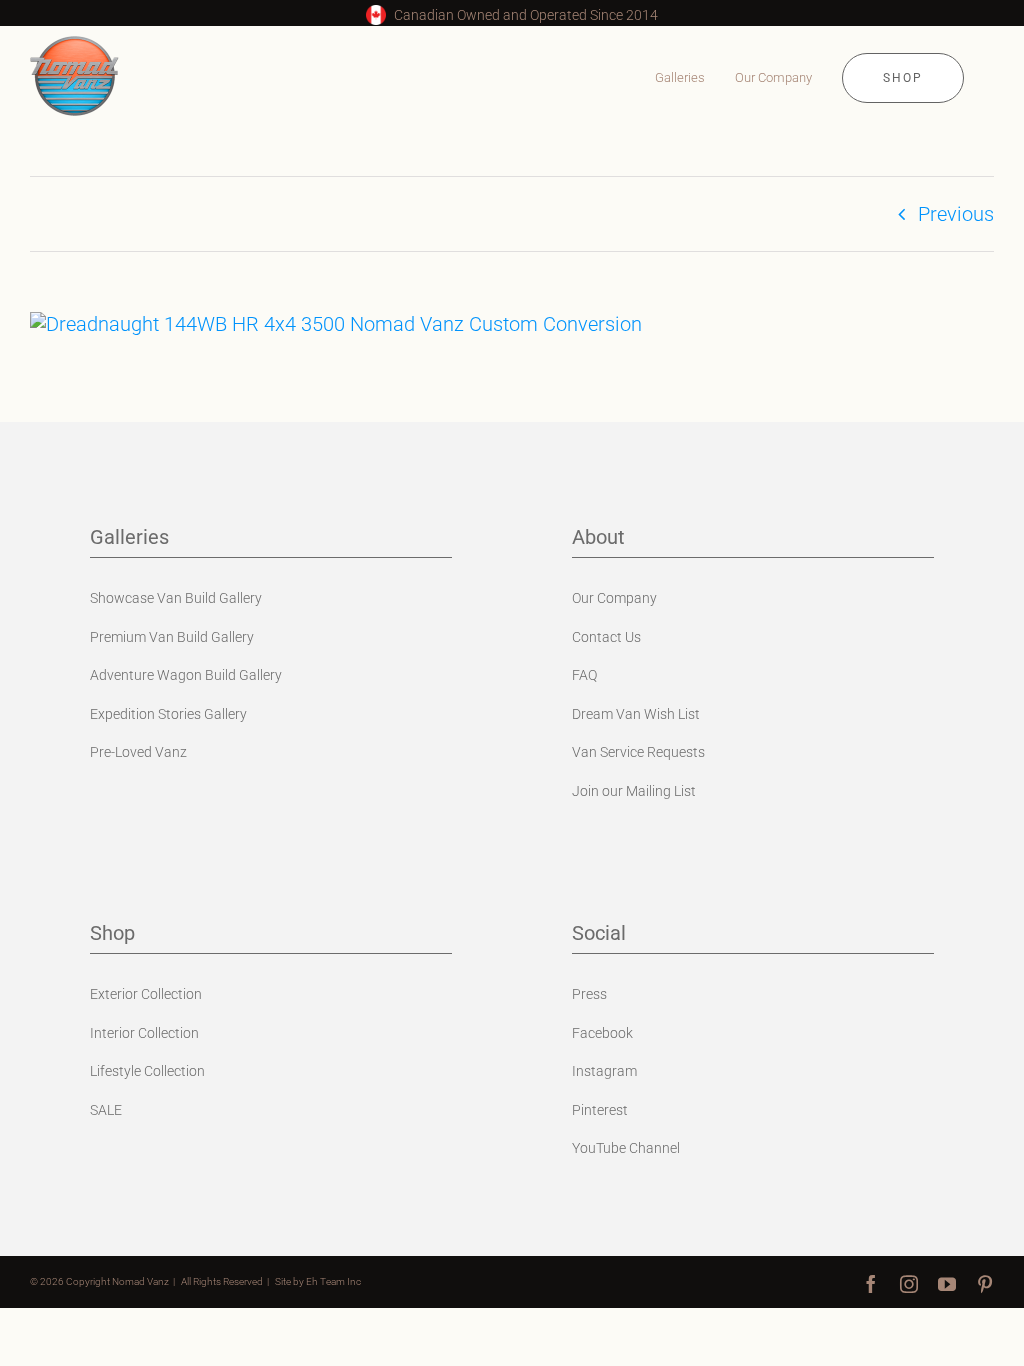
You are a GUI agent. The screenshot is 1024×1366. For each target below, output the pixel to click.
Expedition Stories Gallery (168, 714)
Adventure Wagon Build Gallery (186, 675)
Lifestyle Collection (147, 1071)
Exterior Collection (146, 994)
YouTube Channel (626, 1148)
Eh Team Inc (333, 1281)
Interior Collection (144, 1033)
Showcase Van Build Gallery (176, 598)
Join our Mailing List (634, 791)
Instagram (604, 1071)
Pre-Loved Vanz (138, 752)
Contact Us (606, 637)
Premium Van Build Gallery (172, 637)
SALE (106, 1110)
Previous (956, 214)
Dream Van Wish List (636, 714)
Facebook (602, 1033)
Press (589, 994)
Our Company (614, 598)
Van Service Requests (638, 752)
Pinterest (600, 1110)
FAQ (584, 675)
